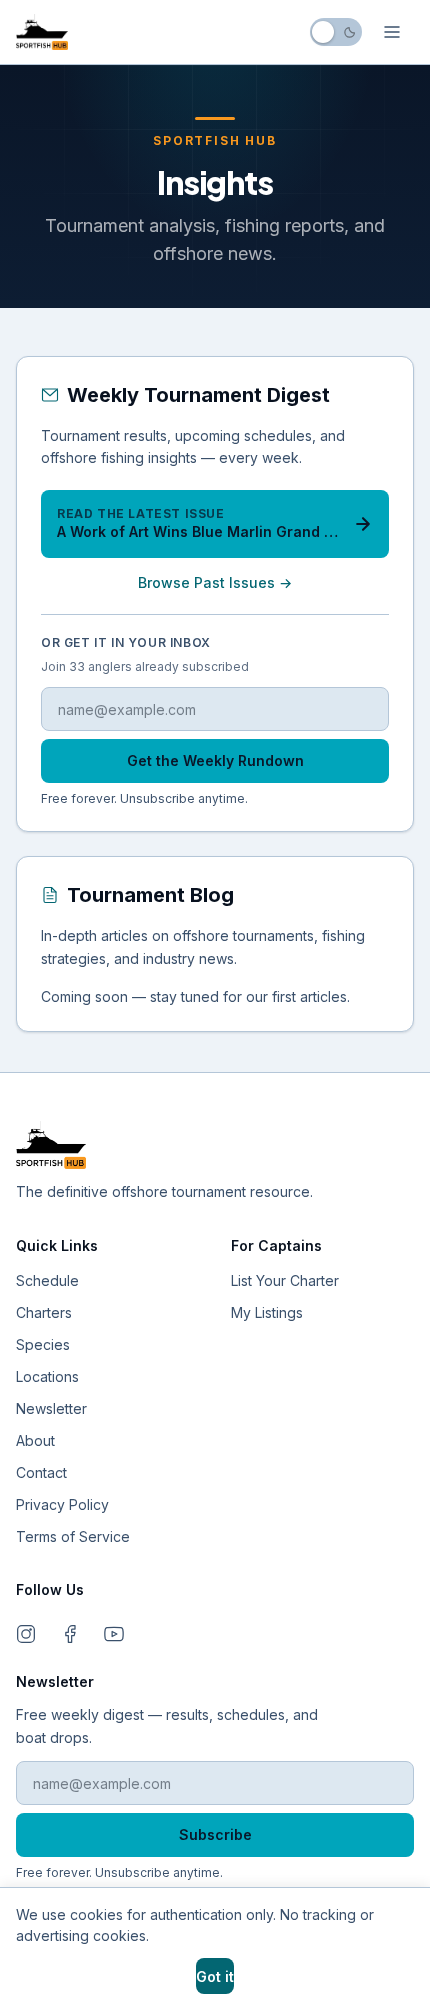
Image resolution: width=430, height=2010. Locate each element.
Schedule (47, 1280)
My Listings (267, 1312)
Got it (215, 1976)
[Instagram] (26, 1634)
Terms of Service (73, 1536)
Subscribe (215, 1834)
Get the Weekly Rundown (215, 760)
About (35, 1440)
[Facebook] (70, 1634)
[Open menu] (392, 32)
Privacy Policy (62, 1504)
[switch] (336, 32)
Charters (44, 1312)
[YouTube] (114, 1634)
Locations (47, 1376)
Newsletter (51, 1408)
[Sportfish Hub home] (42, 32)
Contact (41, 1472)
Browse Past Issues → (215, 582)
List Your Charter (285, 1280)
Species (43, 1344)
